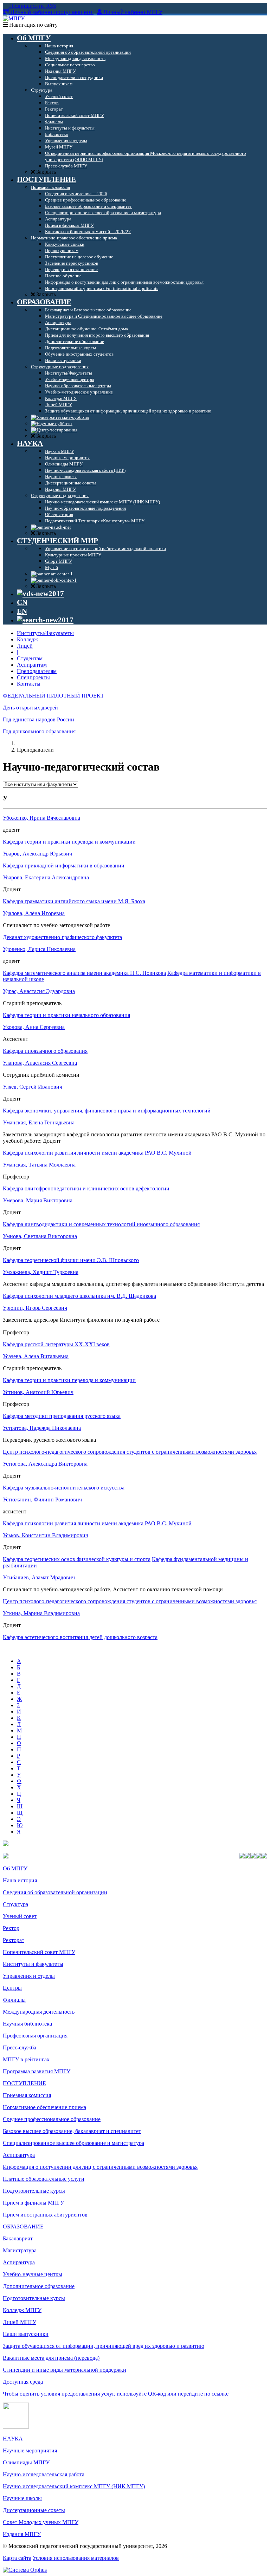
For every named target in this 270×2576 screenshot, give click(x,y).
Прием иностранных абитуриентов (45, 2215)
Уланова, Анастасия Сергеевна (40, 1063)
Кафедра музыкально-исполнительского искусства (64, 1488)
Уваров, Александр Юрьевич (37, 854)
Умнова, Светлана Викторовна (40, 1236)
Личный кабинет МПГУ (133, 12)
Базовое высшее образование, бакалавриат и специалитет (72, 2131)
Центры (12, 1988)
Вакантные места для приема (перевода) (51, 2358)
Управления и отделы (29, 1976)
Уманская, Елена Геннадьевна (39, 1122)
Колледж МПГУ (22, 2310)
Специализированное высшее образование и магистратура (73, 2143)
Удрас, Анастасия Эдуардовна (39, 991)
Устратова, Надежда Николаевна (42, 1428)
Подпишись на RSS (32, 6)
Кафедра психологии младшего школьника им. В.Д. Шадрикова (79, 1296)
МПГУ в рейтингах (26, 2059)
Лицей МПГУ (20, 2322)
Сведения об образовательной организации (55, 1892)
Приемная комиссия (27, 2095)
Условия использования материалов (76, 2558)
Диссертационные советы (34, 2510)
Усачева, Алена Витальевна (36, 1356)
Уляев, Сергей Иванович (33, 1087)
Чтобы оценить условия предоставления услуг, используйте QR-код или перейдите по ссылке (116, 2394)
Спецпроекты (33, 677)
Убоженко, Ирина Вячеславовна (41, 818)
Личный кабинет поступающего (51, 12)
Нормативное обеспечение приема (44, 2107)
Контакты (29, 684)
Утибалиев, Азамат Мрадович (39, 1577)
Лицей (25, 646)
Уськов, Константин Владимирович (46, 1535)
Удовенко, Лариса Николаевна (39, 949)
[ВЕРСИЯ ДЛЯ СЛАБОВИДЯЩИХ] (40, 594)
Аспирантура (19, 2155)
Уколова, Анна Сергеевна (34, 1027)
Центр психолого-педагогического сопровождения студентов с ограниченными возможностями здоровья (130, 1452)
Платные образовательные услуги (44, 2179)
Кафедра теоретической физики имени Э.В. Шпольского (71, 1260)
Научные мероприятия (30, 2450)
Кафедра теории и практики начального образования (66, 1015)
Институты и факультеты (33, 1964)
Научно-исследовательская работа (44, 2474)
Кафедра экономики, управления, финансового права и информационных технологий (107, 1111)
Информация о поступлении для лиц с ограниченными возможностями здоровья (100, 2167)
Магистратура (20, 2250)
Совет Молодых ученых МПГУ (41, 2522)
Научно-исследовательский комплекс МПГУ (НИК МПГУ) (74, 2486)
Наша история (20, 1880)
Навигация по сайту (33, 25)
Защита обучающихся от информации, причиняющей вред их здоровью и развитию (104, 2346)
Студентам (30, 658)
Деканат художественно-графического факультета (62, 937)
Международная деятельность (39, 2012)
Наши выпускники (26, 2334)
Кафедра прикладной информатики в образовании (64, 866)
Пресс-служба (20, 2047)
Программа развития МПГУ (37, 2071)
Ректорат (14, 1940)
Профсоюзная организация (35, 2036)
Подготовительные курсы (34, 2191)
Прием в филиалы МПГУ (33, 2203)
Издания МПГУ (22, 2534)
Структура (15, 1904)
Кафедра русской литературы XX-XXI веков (56, 1344)
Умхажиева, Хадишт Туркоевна (41, 1272)
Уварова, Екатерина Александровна (46, 877)
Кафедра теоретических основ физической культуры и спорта (77, 1559)
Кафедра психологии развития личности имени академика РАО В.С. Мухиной (97, 1153)
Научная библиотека (27, 2024)
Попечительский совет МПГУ (39, 1952)
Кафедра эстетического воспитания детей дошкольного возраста (80, 1637)
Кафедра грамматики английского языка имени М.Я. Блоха (74, 901)
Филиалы (14, 2000)
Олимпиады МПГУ (26, 2462)
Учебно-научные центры (33, 2274)
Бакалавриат (18, 2238)
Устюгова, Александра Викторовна (45, 1464)
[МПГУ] (14, 18)
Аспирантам (32, 665)
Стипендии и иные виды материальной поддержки (65, 2370)
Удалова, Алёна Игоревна (34, 913)
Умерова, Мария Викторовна (38, 1200)
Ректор (11, 1928)
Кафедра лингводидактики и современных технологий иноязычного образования (101, 1224)
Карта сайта (17, 2558)
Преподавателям (37, 671)
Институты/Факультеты (45, 633)
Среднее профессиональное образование (52, 2119)
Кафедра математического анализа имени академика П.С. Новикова (84, 973)
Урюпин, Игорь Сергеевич (35, 1308)
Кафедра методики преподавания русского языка (62, 1416)
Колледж (27, 639)
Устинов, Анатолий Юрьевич (38, 1392)
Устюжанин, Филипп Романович (42, 1500)
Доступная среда (23, 2382)
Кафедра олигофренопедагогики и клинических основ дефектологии (86, 1188)
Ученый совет (20, 1916)
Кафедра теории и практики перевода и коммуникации (69, 842)
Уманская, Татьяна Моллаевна (39, 1165)
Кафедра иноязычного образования (45, 1051)
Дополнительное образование (39, 2286)
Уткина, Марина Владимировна (41, 1613)
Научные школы (22, 2498)
